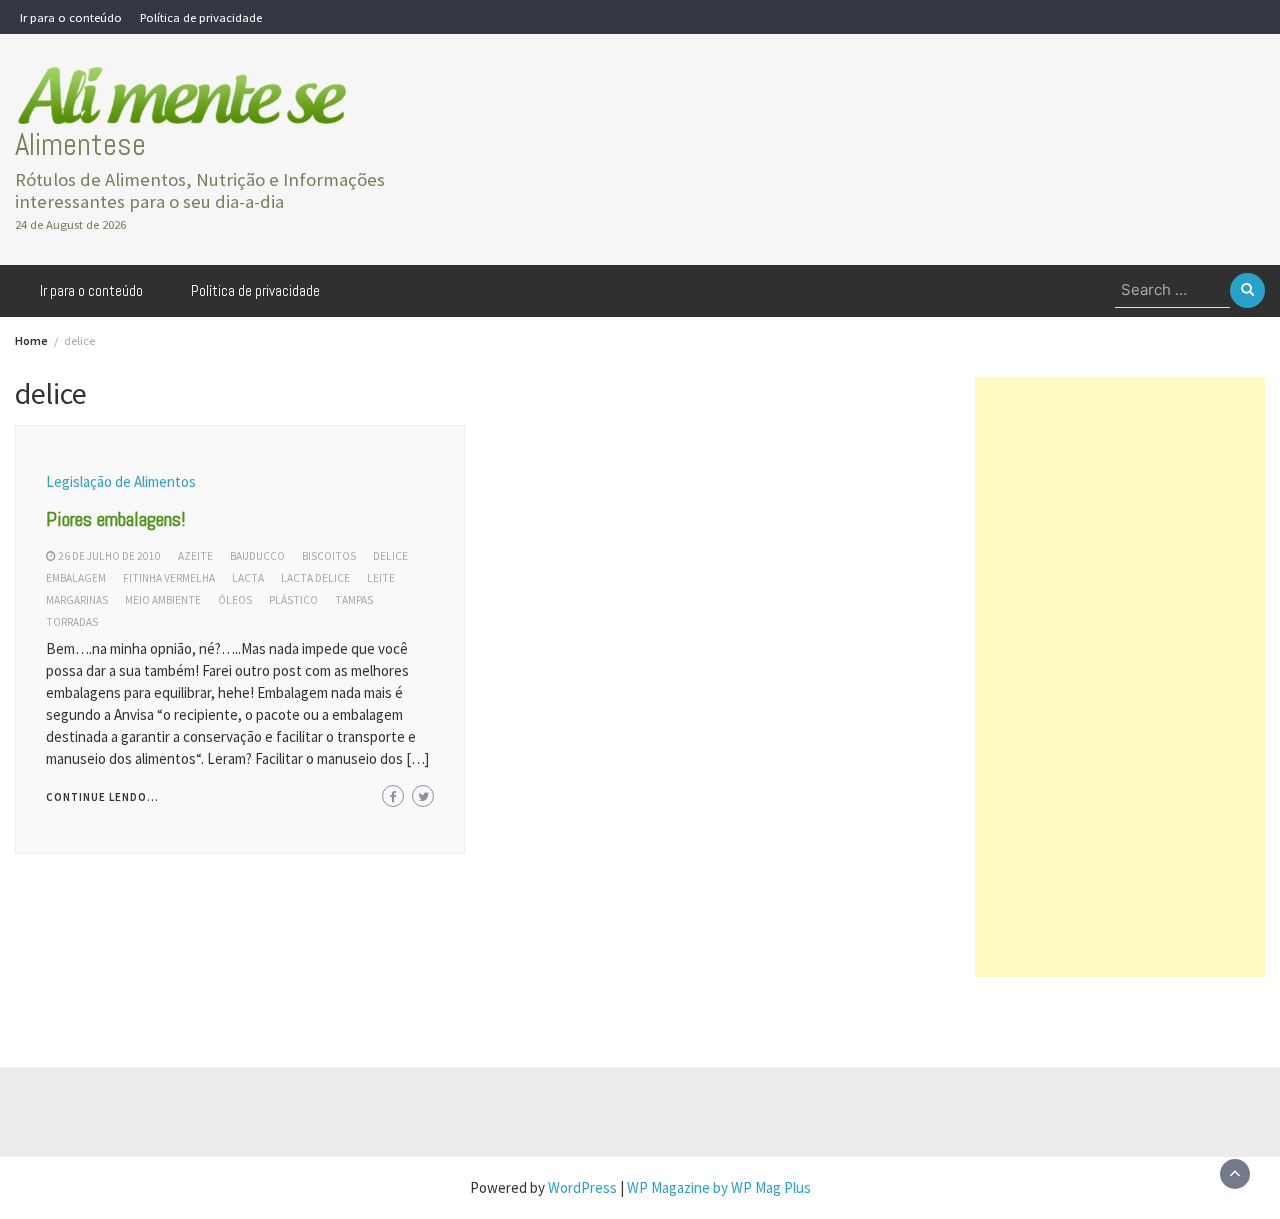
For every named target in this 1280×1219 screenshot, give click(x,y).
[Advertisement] (1120, 677)
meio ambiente (163, 600)
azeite (195, 556)
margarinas (77, 600)
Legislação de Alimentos (121, 481)
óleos (235, 600)
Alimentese (80, 144)
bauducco (257, 556)
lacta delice (315, 578)
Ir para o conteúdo (71, 17)
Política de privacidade (201, 17)
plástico (293, 600)
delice (390, 556)
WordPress (582, 1187)
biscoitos (329, 556)
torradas (72, 622)
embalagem (76, 578)
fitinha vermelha (169, 578)
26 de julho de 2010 (109, 556)
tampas (354, 600)
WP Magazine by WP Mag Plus (719, 1187)
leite (381, 578)
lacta (248, 578)
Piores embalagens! (116, 519)
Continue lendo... (102, 797)
